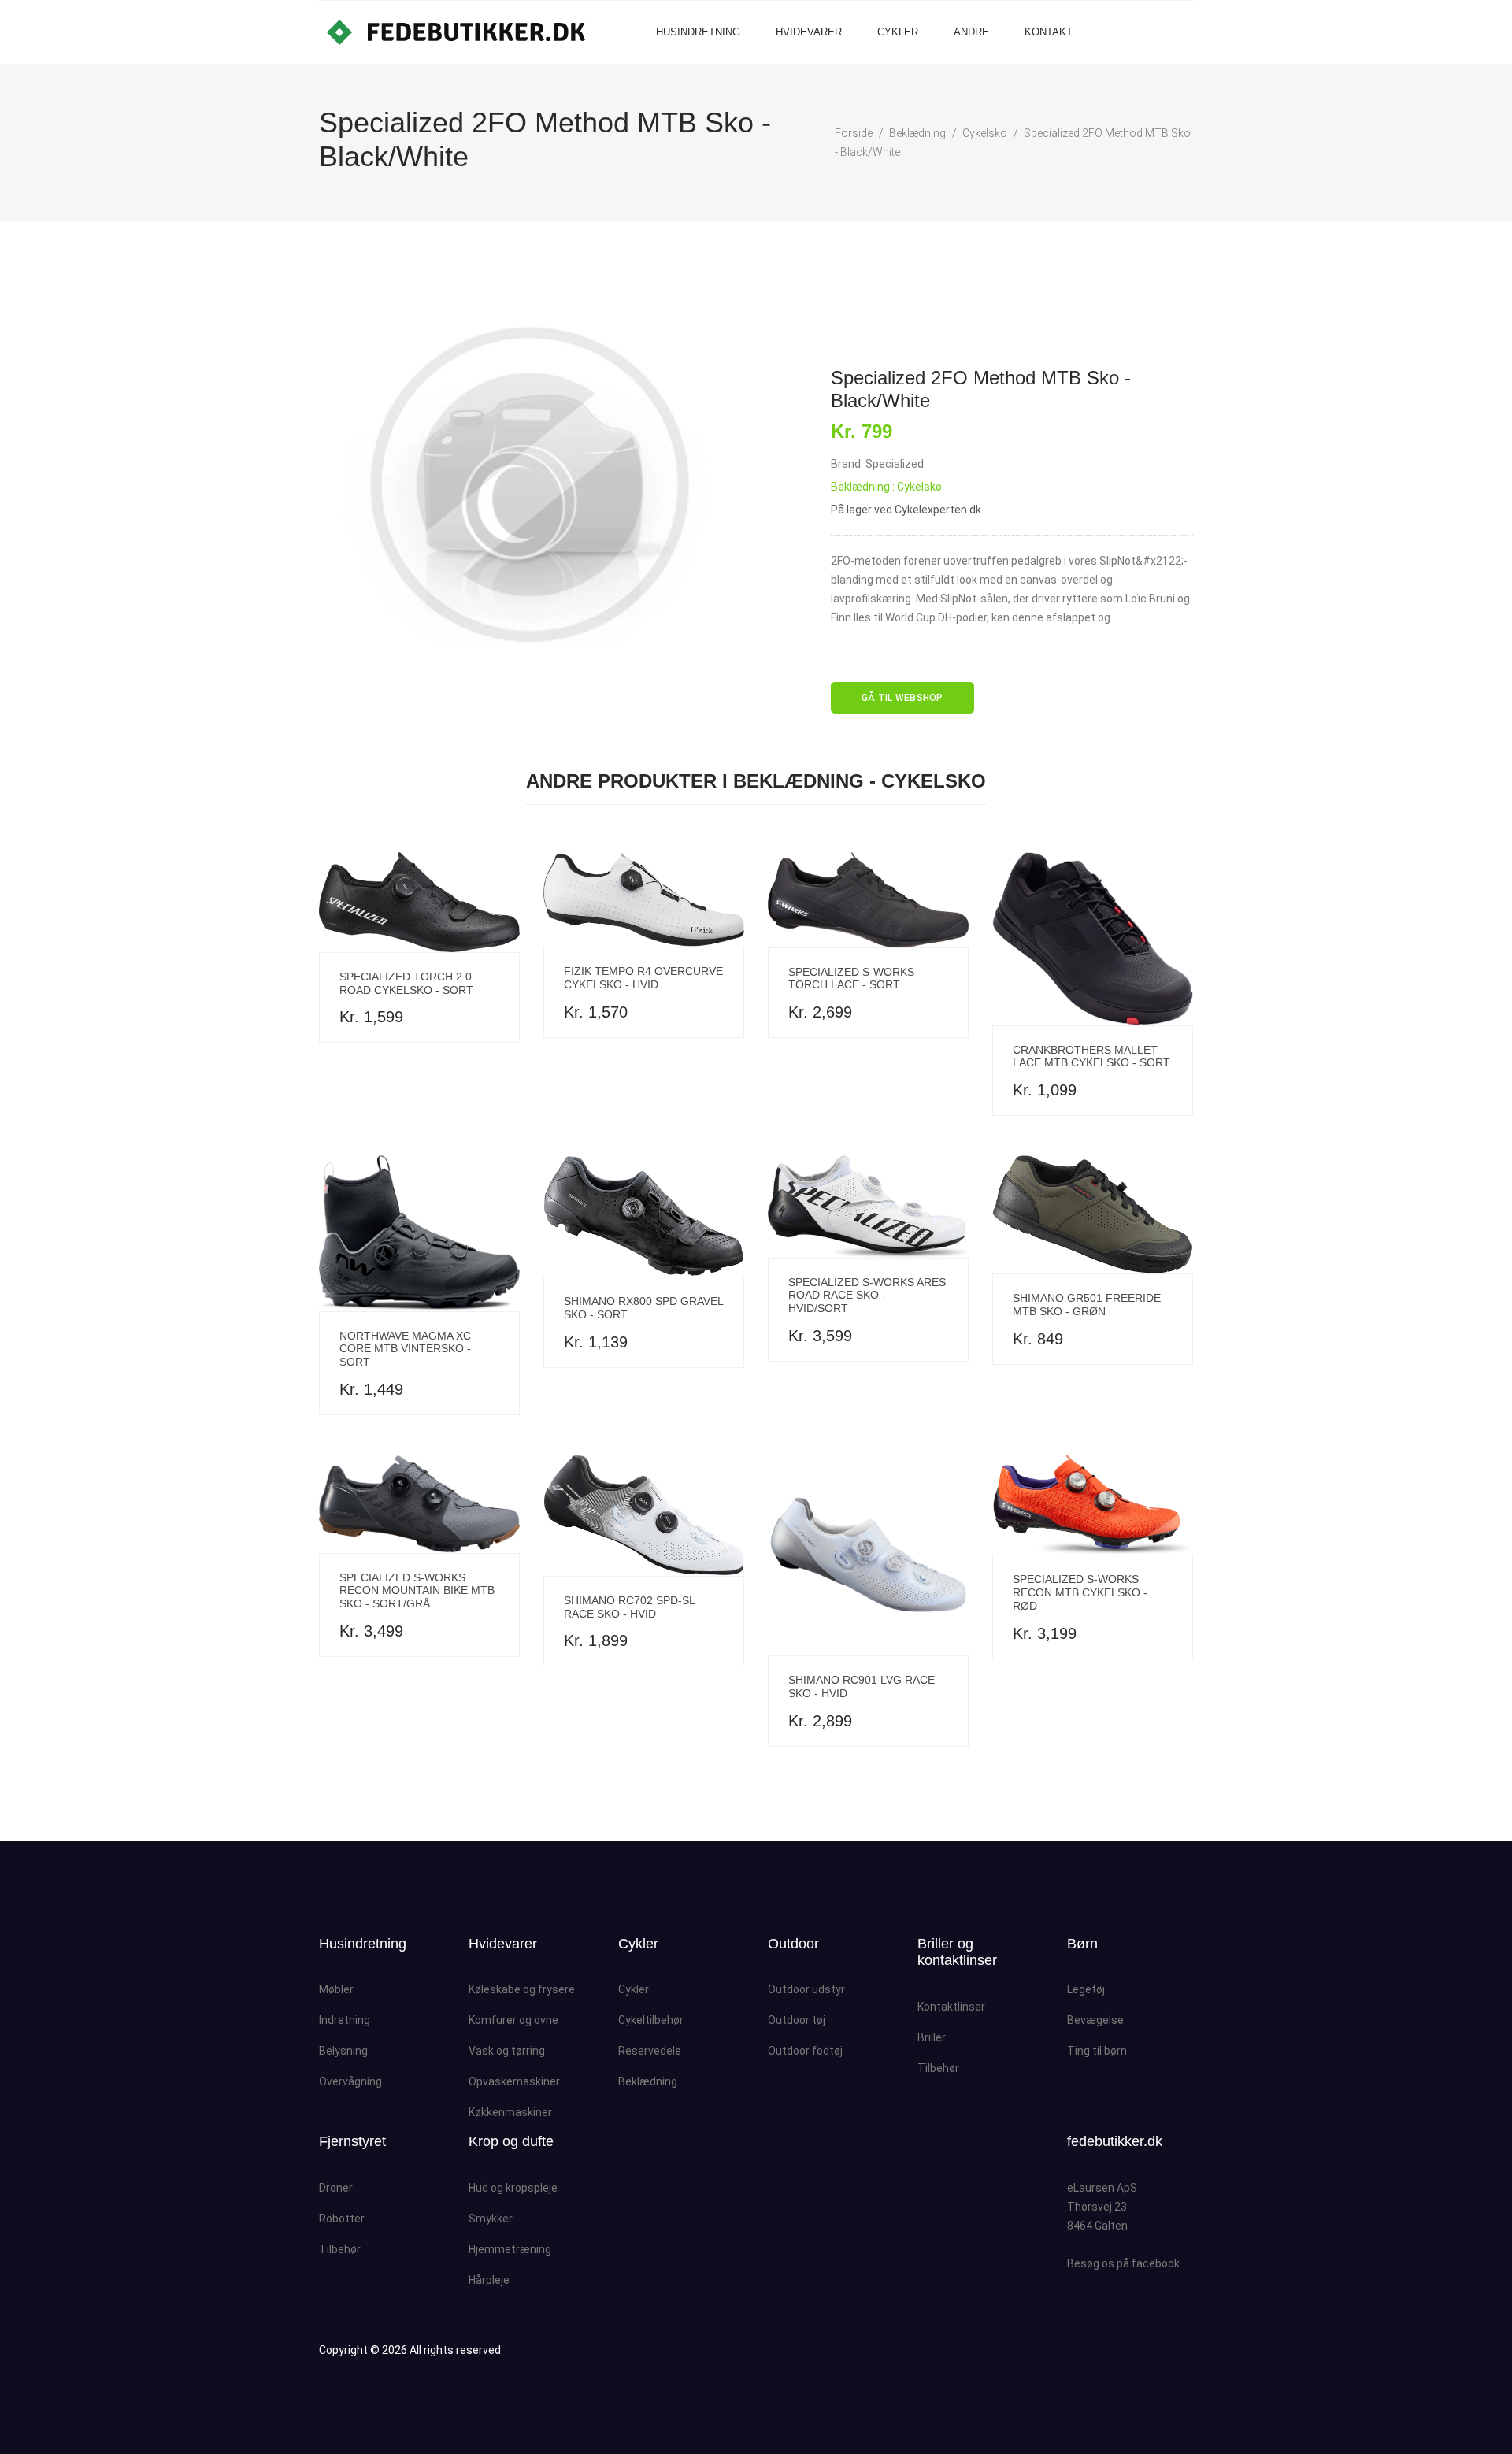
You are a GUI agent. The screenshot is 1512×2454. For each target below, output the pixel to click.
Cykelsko (985, 133)
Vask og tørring (507, 2051)
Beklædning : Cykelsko (886, 487)
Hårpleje (489, 2280)
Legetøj (1086, 1989)
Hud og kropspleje (513, 2188)
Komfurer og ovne (513, 2020)
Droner (336, 2188)
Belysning (343, 2051)
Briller (932, 2037)
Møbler (336, 1989)
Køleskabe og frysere (522, 1989)
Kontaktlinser (951, 2007)
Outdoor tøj (797, 2020)
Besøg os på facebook (1123, 2263)
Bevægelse (1095, 2020)
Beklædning (917, 133)
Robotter (342, 2219)
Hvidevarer (809, 32)
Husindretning (698, 32)
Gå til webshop (902, 698)
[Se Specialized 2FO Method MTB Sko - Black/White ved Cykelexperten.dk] (532, 485)
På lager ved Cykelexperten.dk (906, 510)
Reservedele (650, 2051)
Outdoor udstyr (806, 1989)
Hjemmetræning (510, 2249)
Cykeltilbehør (651, 2020)
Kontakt (1049, 32)
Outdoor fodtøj (805, 2051)
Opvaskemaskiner (514, 2081)
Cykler (898, 32)
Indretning (345, 2020)
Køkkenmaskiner (510, 2112)
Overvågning (350, 2081)
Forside (854, 133)
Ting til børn (1097, 2051)
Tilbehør (938, 2068)
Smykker (491, 2219)
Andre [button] (971, 32)
